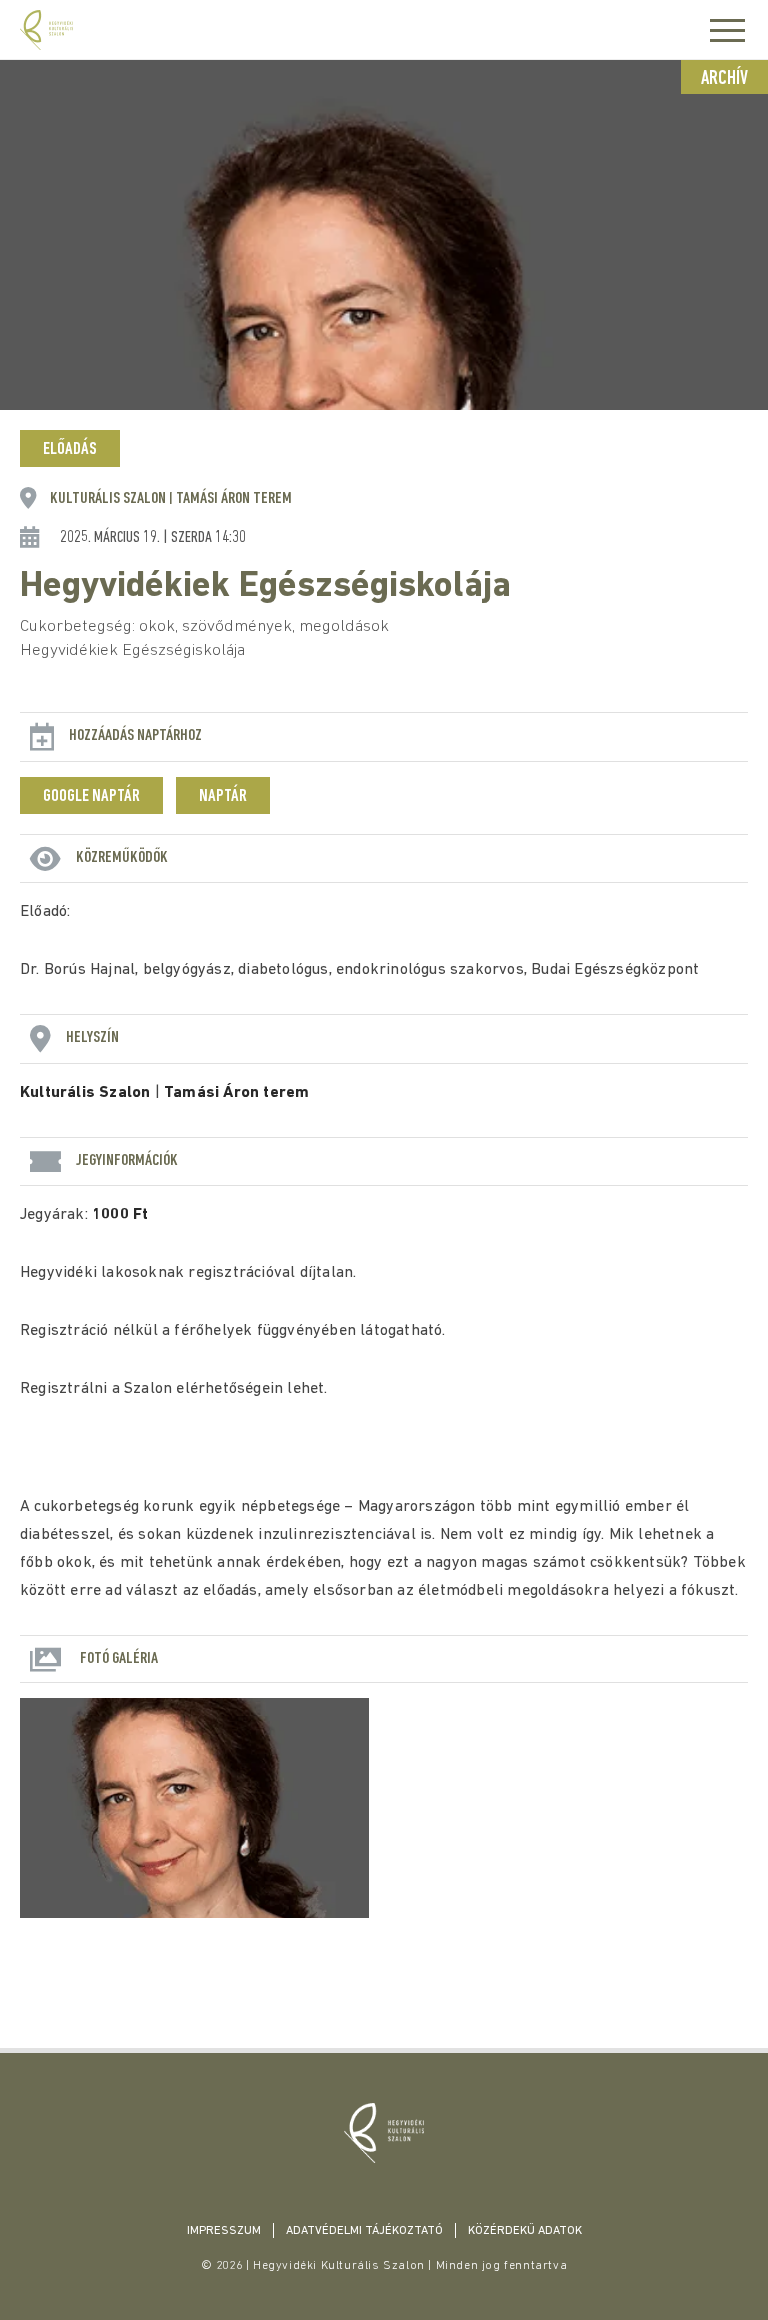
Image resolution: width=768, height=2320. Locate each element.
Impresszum (224, 2231)
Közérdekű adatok (525, 2231)
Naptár (223, 797)
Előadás (70, 450)
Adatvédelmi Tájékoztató (364, 2231)
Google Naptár (91, 797)
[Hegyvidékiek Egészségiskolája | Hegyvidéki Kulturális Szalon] (384, 2133)
